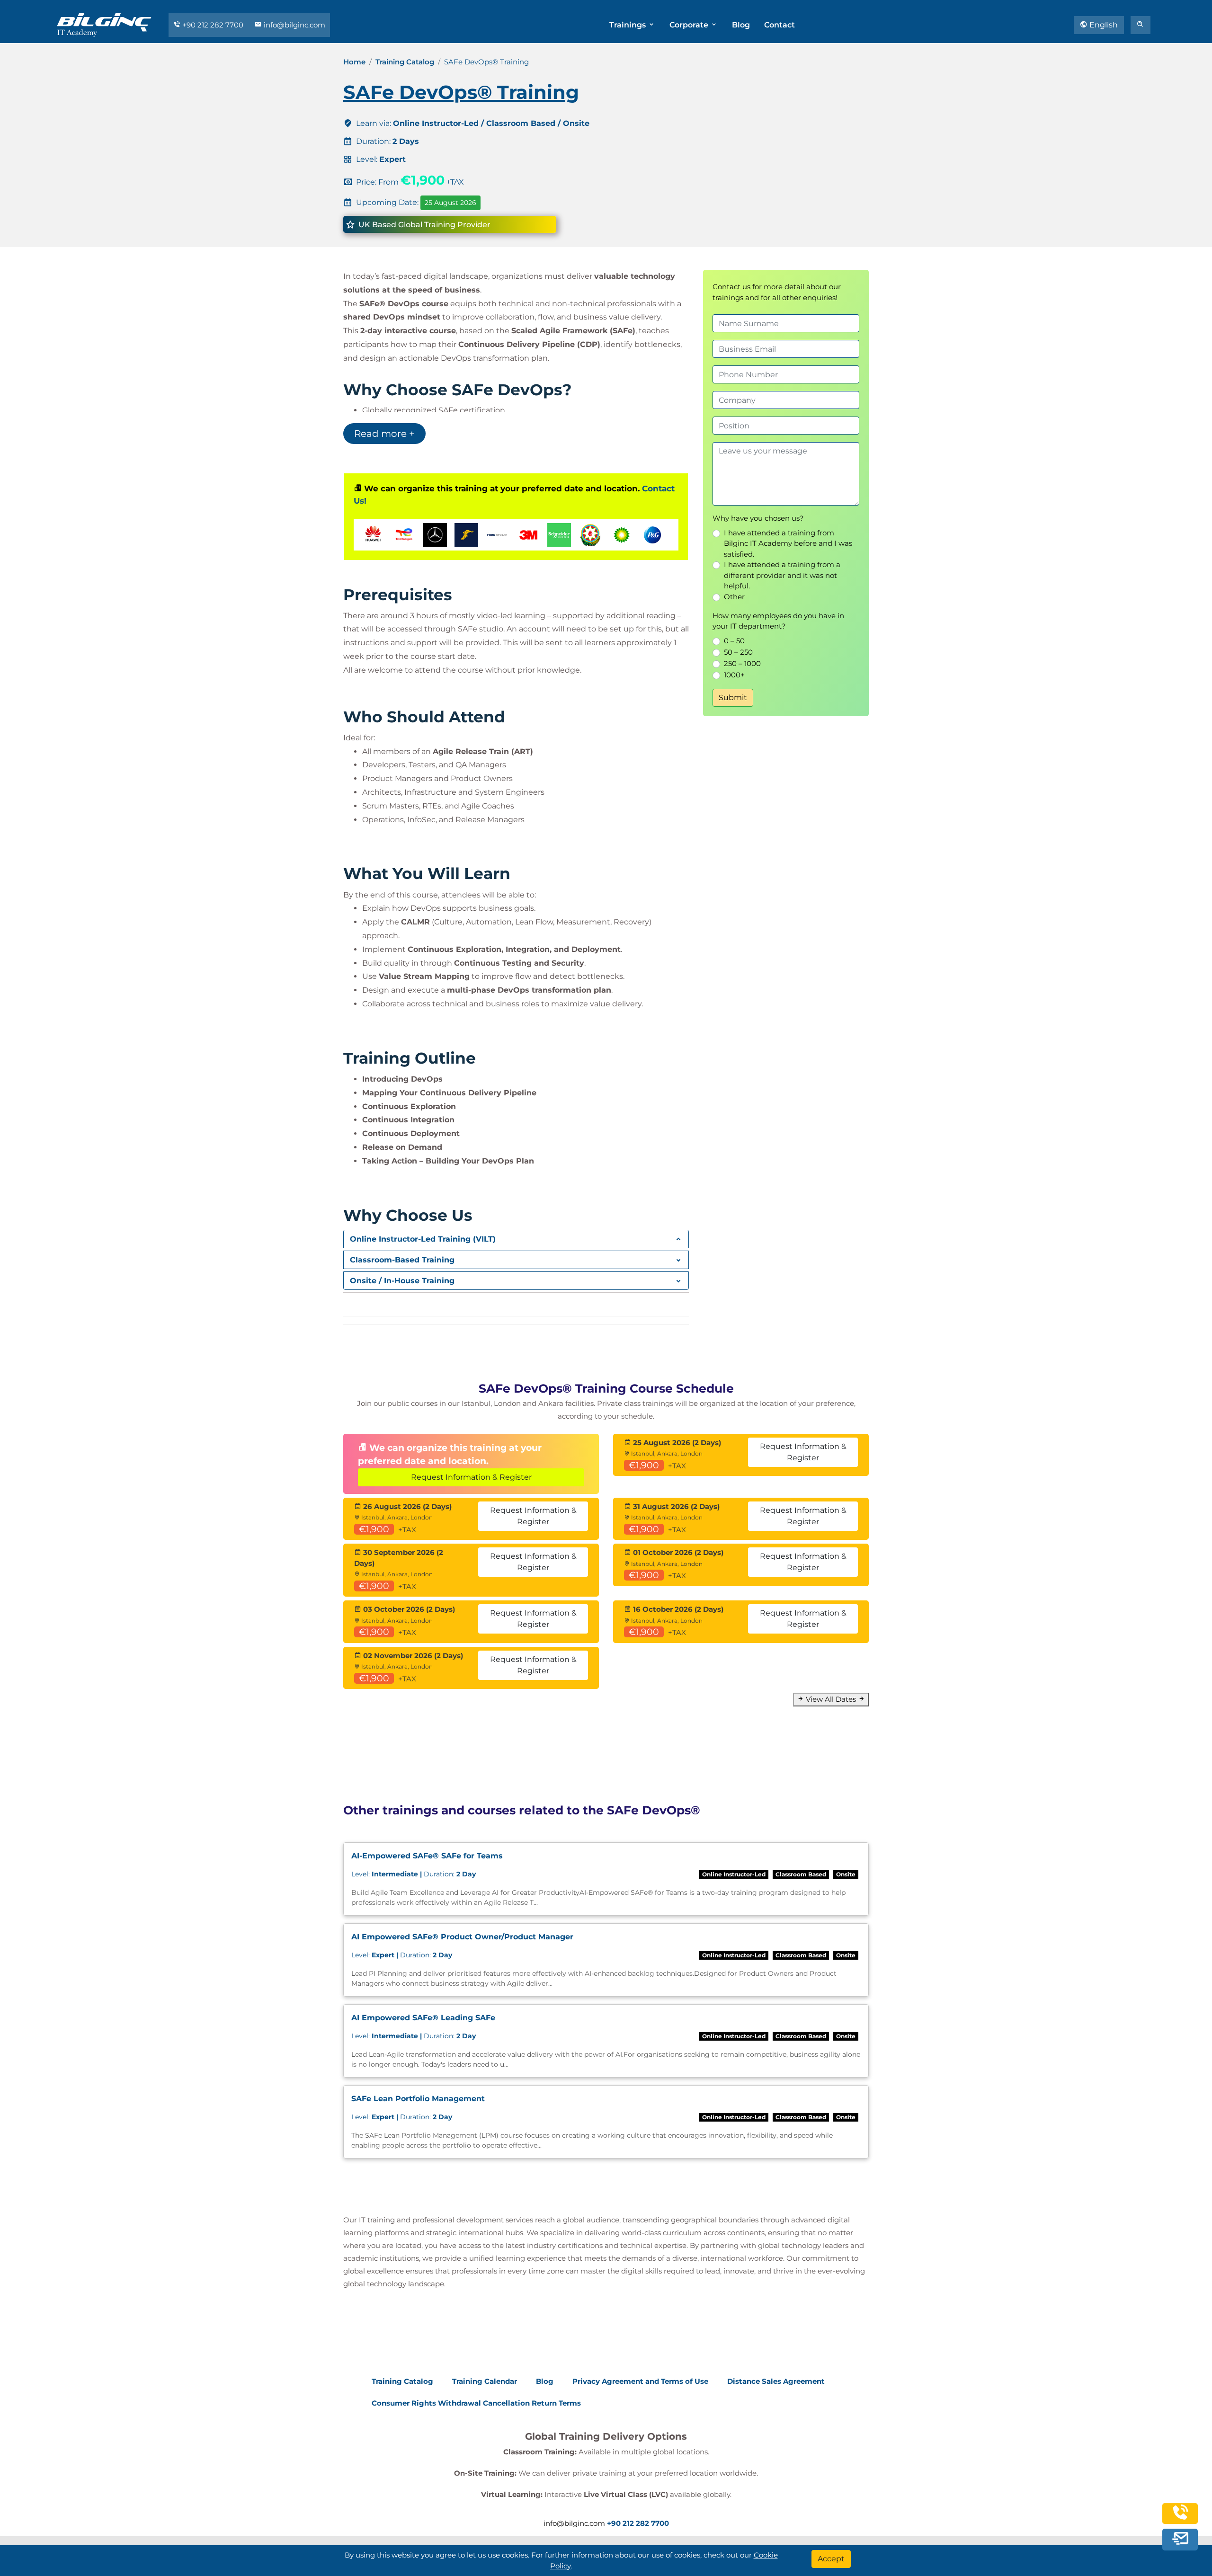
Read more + (384, 434)
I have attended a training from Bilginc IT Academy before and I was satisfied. (788, 543)
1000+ (734, 675)
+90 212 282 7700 (213, 25)
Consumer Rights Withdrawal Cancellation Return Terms (476, 2403)
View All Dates (831, 1699)
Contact (780, 25)
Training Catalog (405, 62)
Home (354, 62)
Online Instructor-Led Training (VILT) (423, 1239)
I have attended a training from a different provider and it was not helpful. (782, 575)
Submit (733, 697)
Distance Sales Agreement (776, 2381)
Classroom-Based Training (402, 1260)
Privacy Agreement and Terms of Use (640, 2381)
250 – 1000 (742, 663)
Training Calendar (485, 2381)
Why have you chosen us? (758, 518)
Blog (741, 25)
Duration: (414, 1874)
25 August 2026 (450, 203)
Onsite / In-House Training (402, 1281)
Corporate (690, 25)
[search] (1141, 25)
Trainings (628, 25)
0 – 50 (734, 641)
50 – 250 (738, 652)
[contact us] (1180, 2539)
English (1103, 25)
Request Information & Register (471, 1477)
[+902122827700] (1180, 2518)
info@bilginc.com (294, 25)
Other (734, 597)
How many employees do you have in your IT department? (778, 621)
